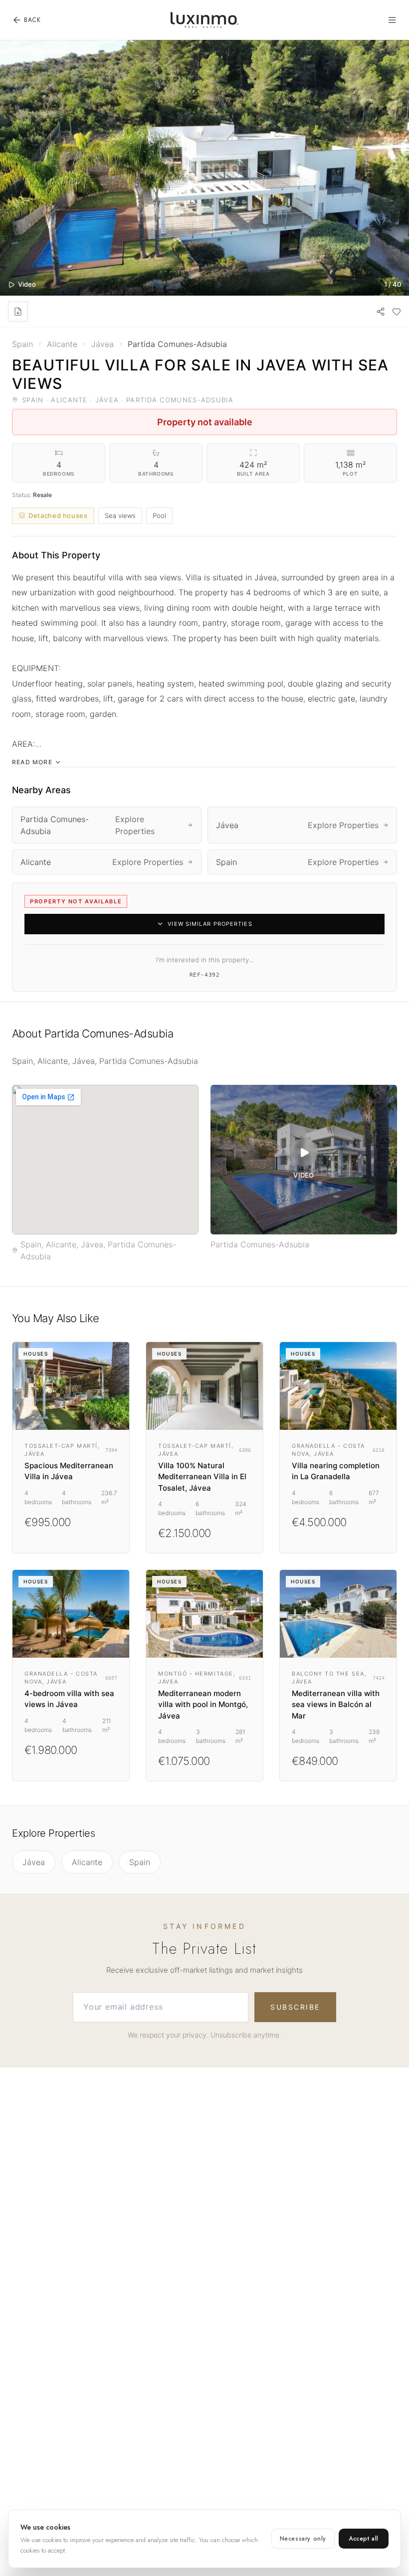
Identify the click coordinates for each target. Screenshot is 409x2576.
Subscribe (295, 2007)
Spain (140, 1862)
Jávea (34, 1862)
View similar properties (210, 924)
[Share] (381, 312)
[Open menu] (392, 20)
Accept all (364, 2539)
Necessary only (303, 2539)
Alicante (87, 1862)
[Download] (18, 312)
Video (27, 284)
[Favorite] (397, 312)
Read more (32, 762)
